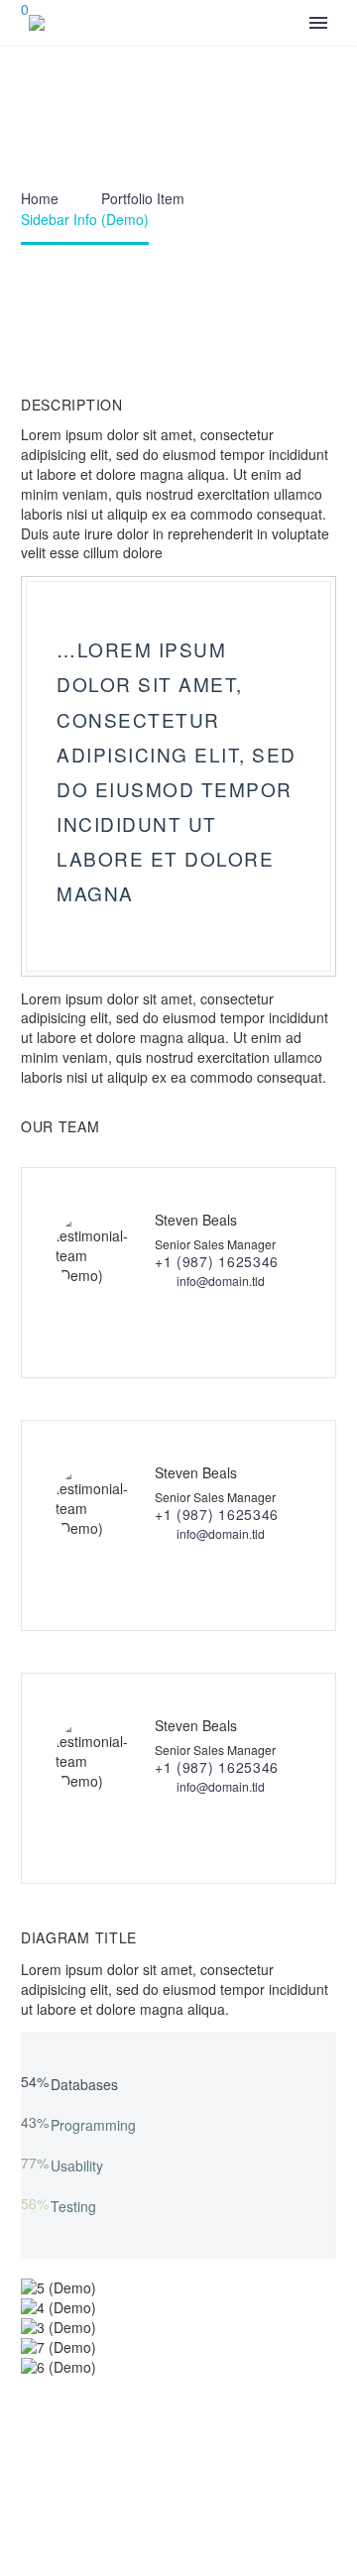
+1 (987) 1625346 (217, 1261)
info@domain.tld (221, 1281)
